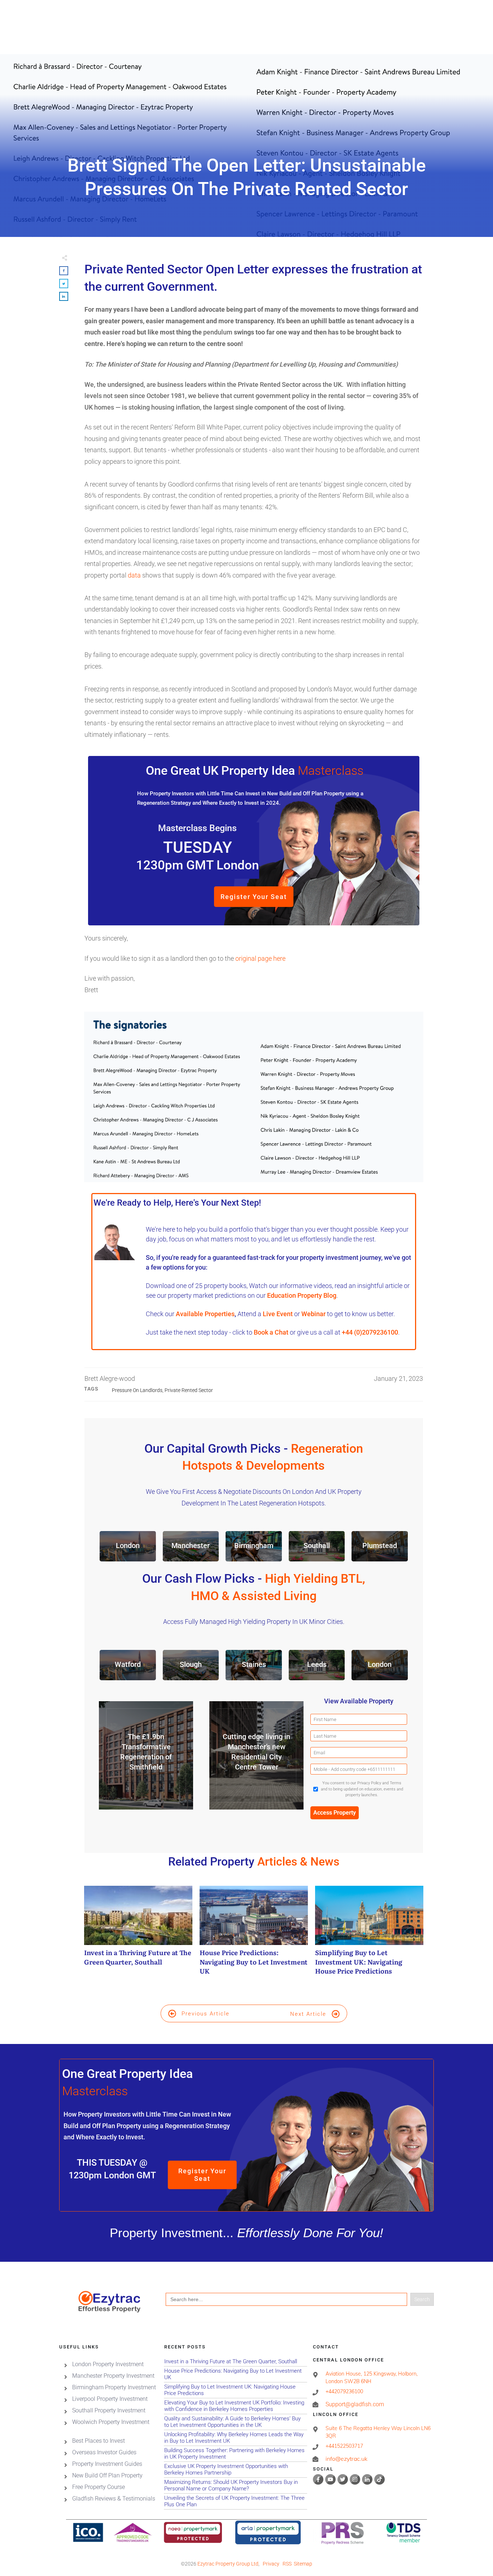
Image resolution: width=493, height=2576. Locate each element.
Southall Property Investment (109, 2410)
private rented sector (189, 1390)
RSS (287, 2564)
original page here (260, 958)
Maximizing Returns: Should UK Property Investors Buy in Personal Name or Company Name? (235, 2486)
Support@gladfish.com (355, 2404)
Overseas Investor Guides (104, 2452)
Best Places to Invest (99, 2441)
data (134, 575)
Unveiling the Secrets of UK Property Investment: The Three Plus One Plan (235, 2501)
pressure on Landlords (137, 1390)
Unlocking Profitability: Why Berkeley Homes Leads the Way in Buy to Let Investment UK (235, 2438)
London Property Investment (108, 2364)
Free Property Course (99, 2487)
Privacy (271, 2564)
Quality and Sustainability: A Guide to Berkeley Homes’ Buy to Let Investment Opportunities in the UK (235, 2422)
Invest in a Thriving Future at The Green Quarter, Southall (138, 1934)
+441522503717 (344, 2446)
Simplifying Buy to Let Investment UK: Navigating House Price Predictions (369, 1934)
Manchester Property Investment (113, 2376)
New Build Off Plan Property (107, 2475)
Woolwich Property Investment (111, 2422)
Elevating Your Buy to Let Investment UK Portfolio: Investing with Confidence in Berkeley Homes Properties (235, 2406)
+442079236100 (344, 2391)
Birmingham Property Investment (114, 2387)
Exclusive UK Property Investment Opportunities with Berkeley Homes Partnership (235, 2470)
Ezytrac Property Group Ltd (228, 2564)
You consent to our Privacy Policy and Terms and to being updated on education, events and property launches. (362, 1789)
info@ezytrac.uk (346, 2459)
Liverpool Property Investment (110, 2399)
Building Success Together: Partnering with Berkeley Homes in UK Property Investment (235, 2454)
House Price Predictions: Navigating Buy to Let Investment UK (254, 1934)
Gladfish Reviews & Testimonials (114, 2499)
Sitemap (303, 2564)
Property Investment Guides (107, 2464)
